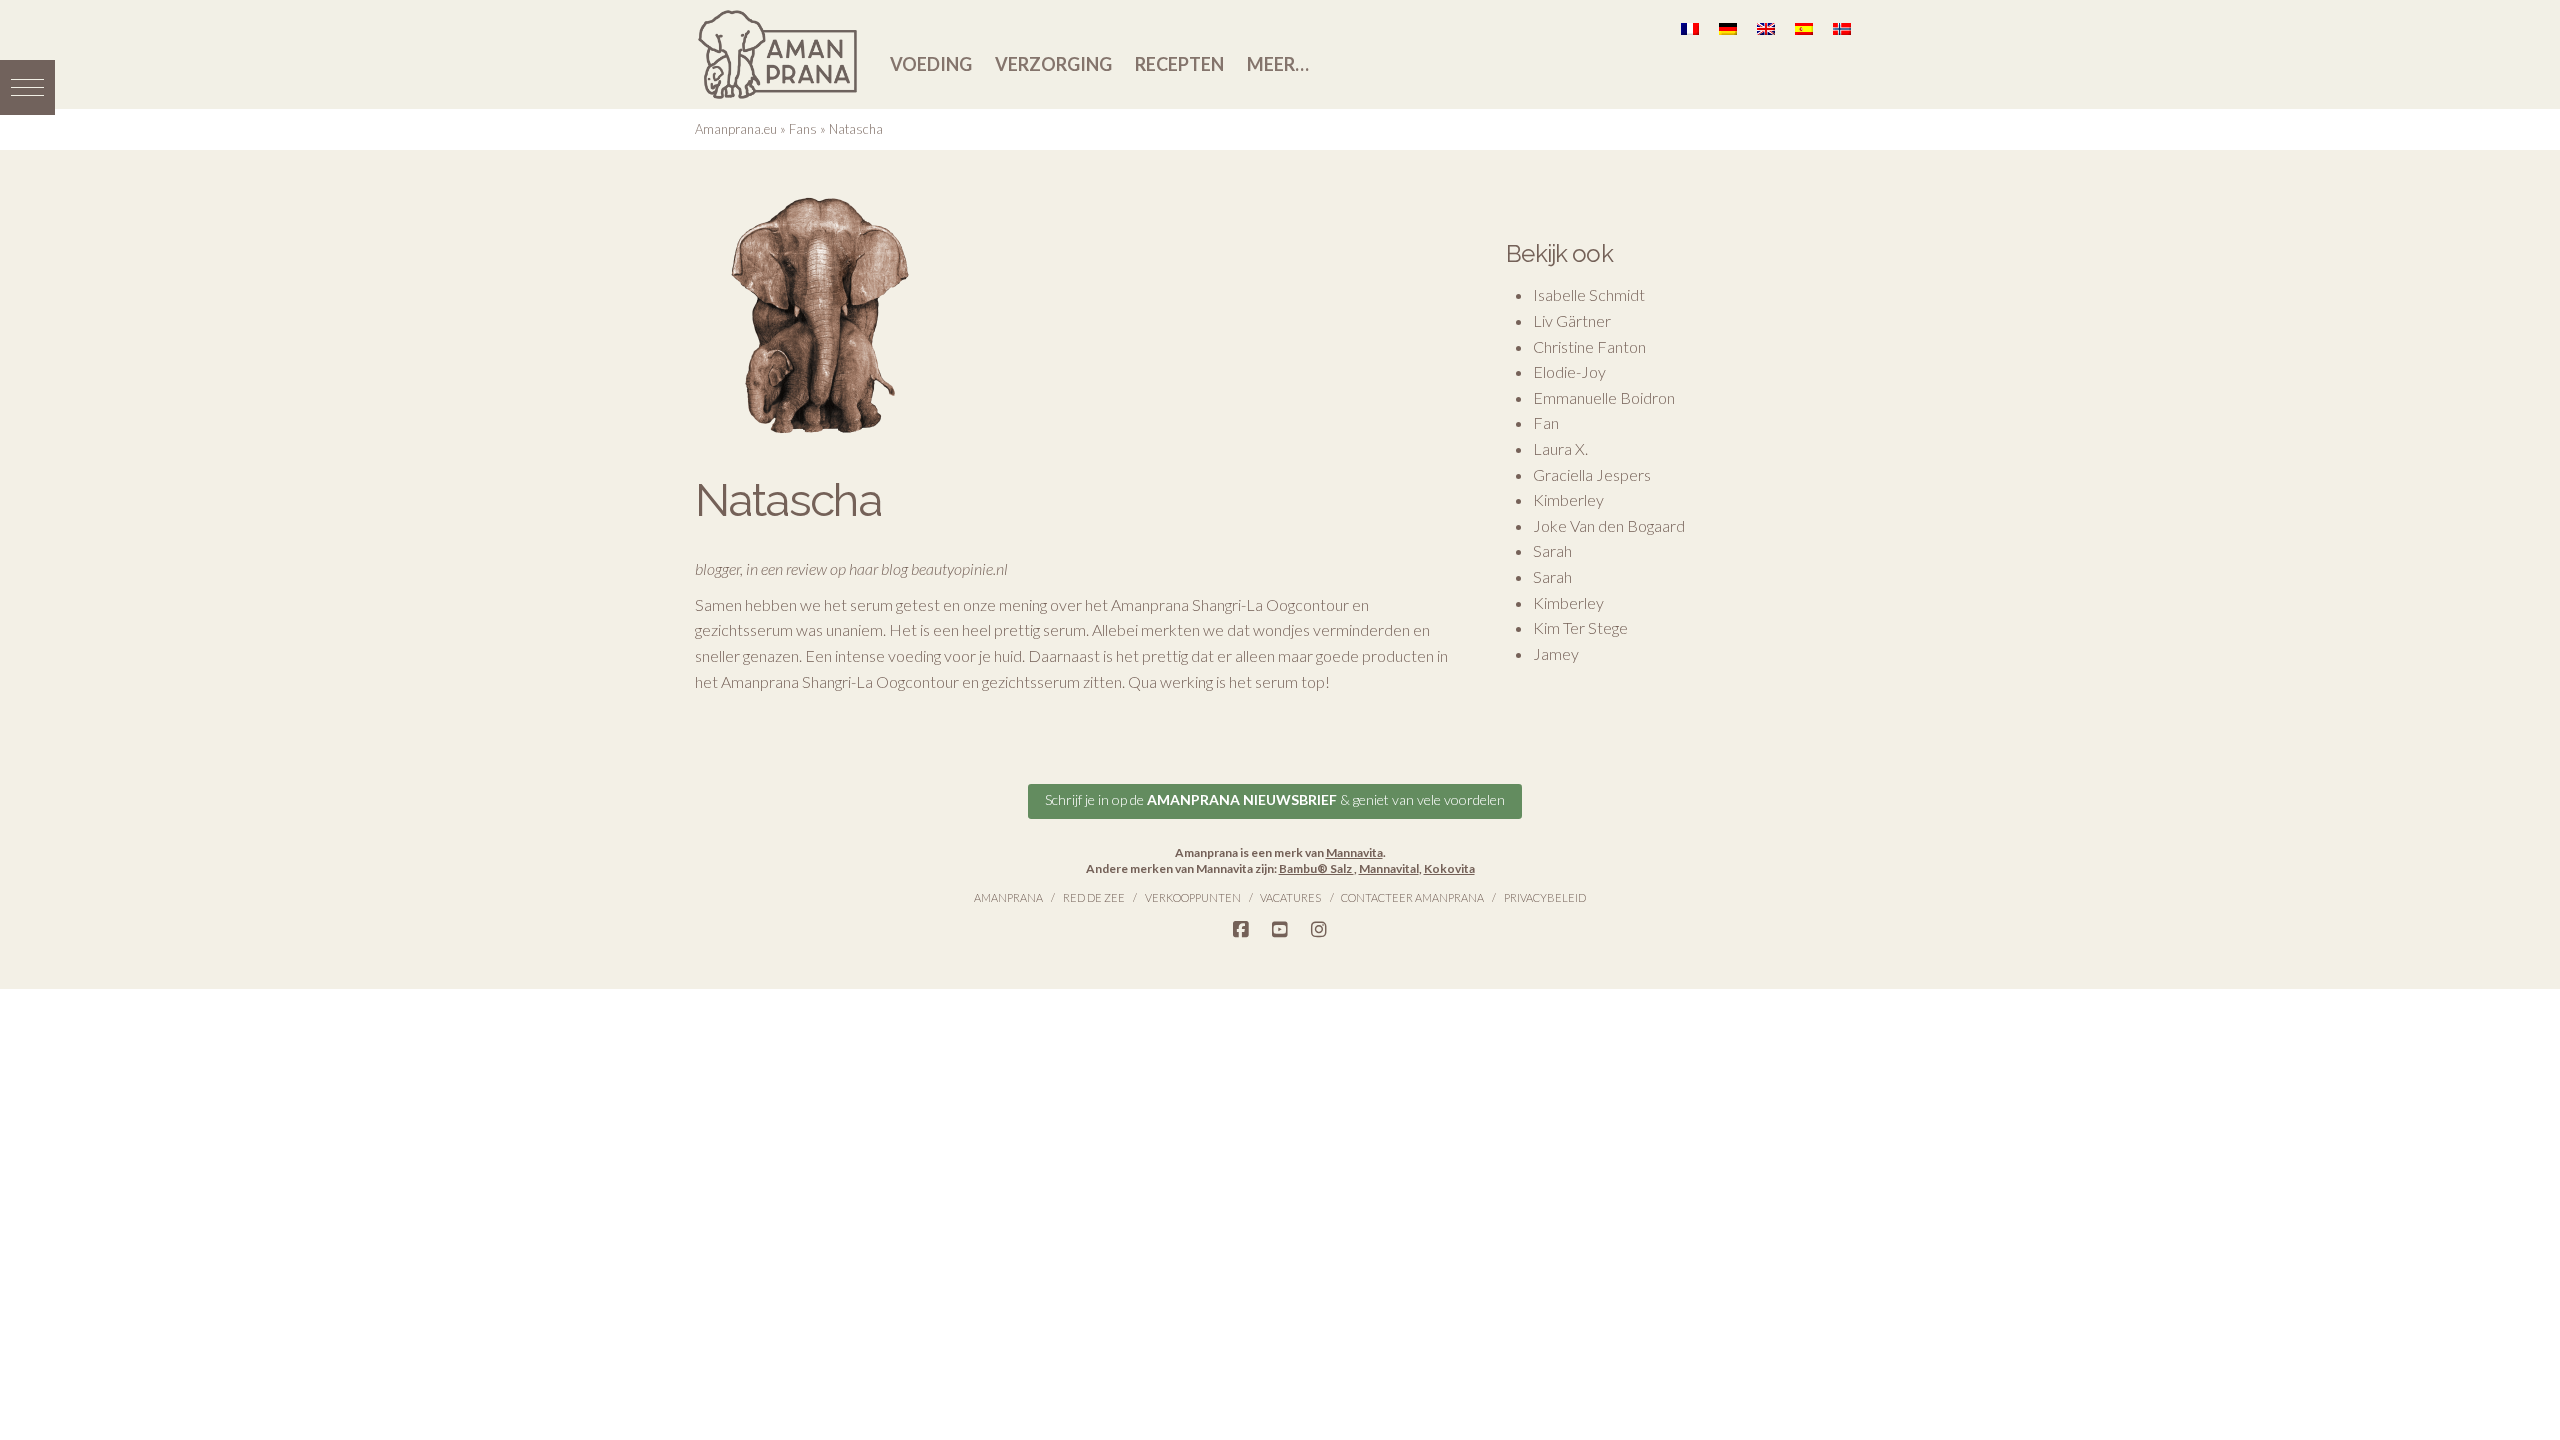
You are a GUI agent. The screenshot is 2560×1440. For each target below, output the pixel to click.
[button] (27, 87)
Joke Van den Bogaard (1609, 525)
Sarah (1552, 550)
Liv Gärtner (1572, 320)
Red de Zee (1094, 897)
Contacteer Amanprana (1412, 897)
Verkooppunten (1193, 897)
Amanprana (1008, 897)
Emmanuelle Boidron (1604, 397)
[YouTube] (1280, 930)
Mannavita (1354, 852)
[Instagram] (1319, 930)
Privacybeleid (1545, 897)
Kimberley (1568, 499)
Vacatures (1290, 897)
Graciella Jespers (1592, 474)
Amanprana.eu (736, 129)
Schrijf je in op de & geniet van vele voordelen (1275, 799)
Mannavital (1389, 868)
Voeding (931, 64)
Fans (803, 129)
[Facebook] (1241, 930)
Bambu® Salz (1316, 868)
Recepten (1179, 64)
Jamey (1556, 653)
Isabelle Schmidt (1589, 294)
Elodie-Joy (1569, 371)
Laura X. (1560, 448)
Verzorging (1053, 64)
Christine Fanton (1589, 346)
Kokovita (1449, 868)
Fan (1546, 422)
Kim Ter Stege (1580, 627)
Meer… (1278, 64)
